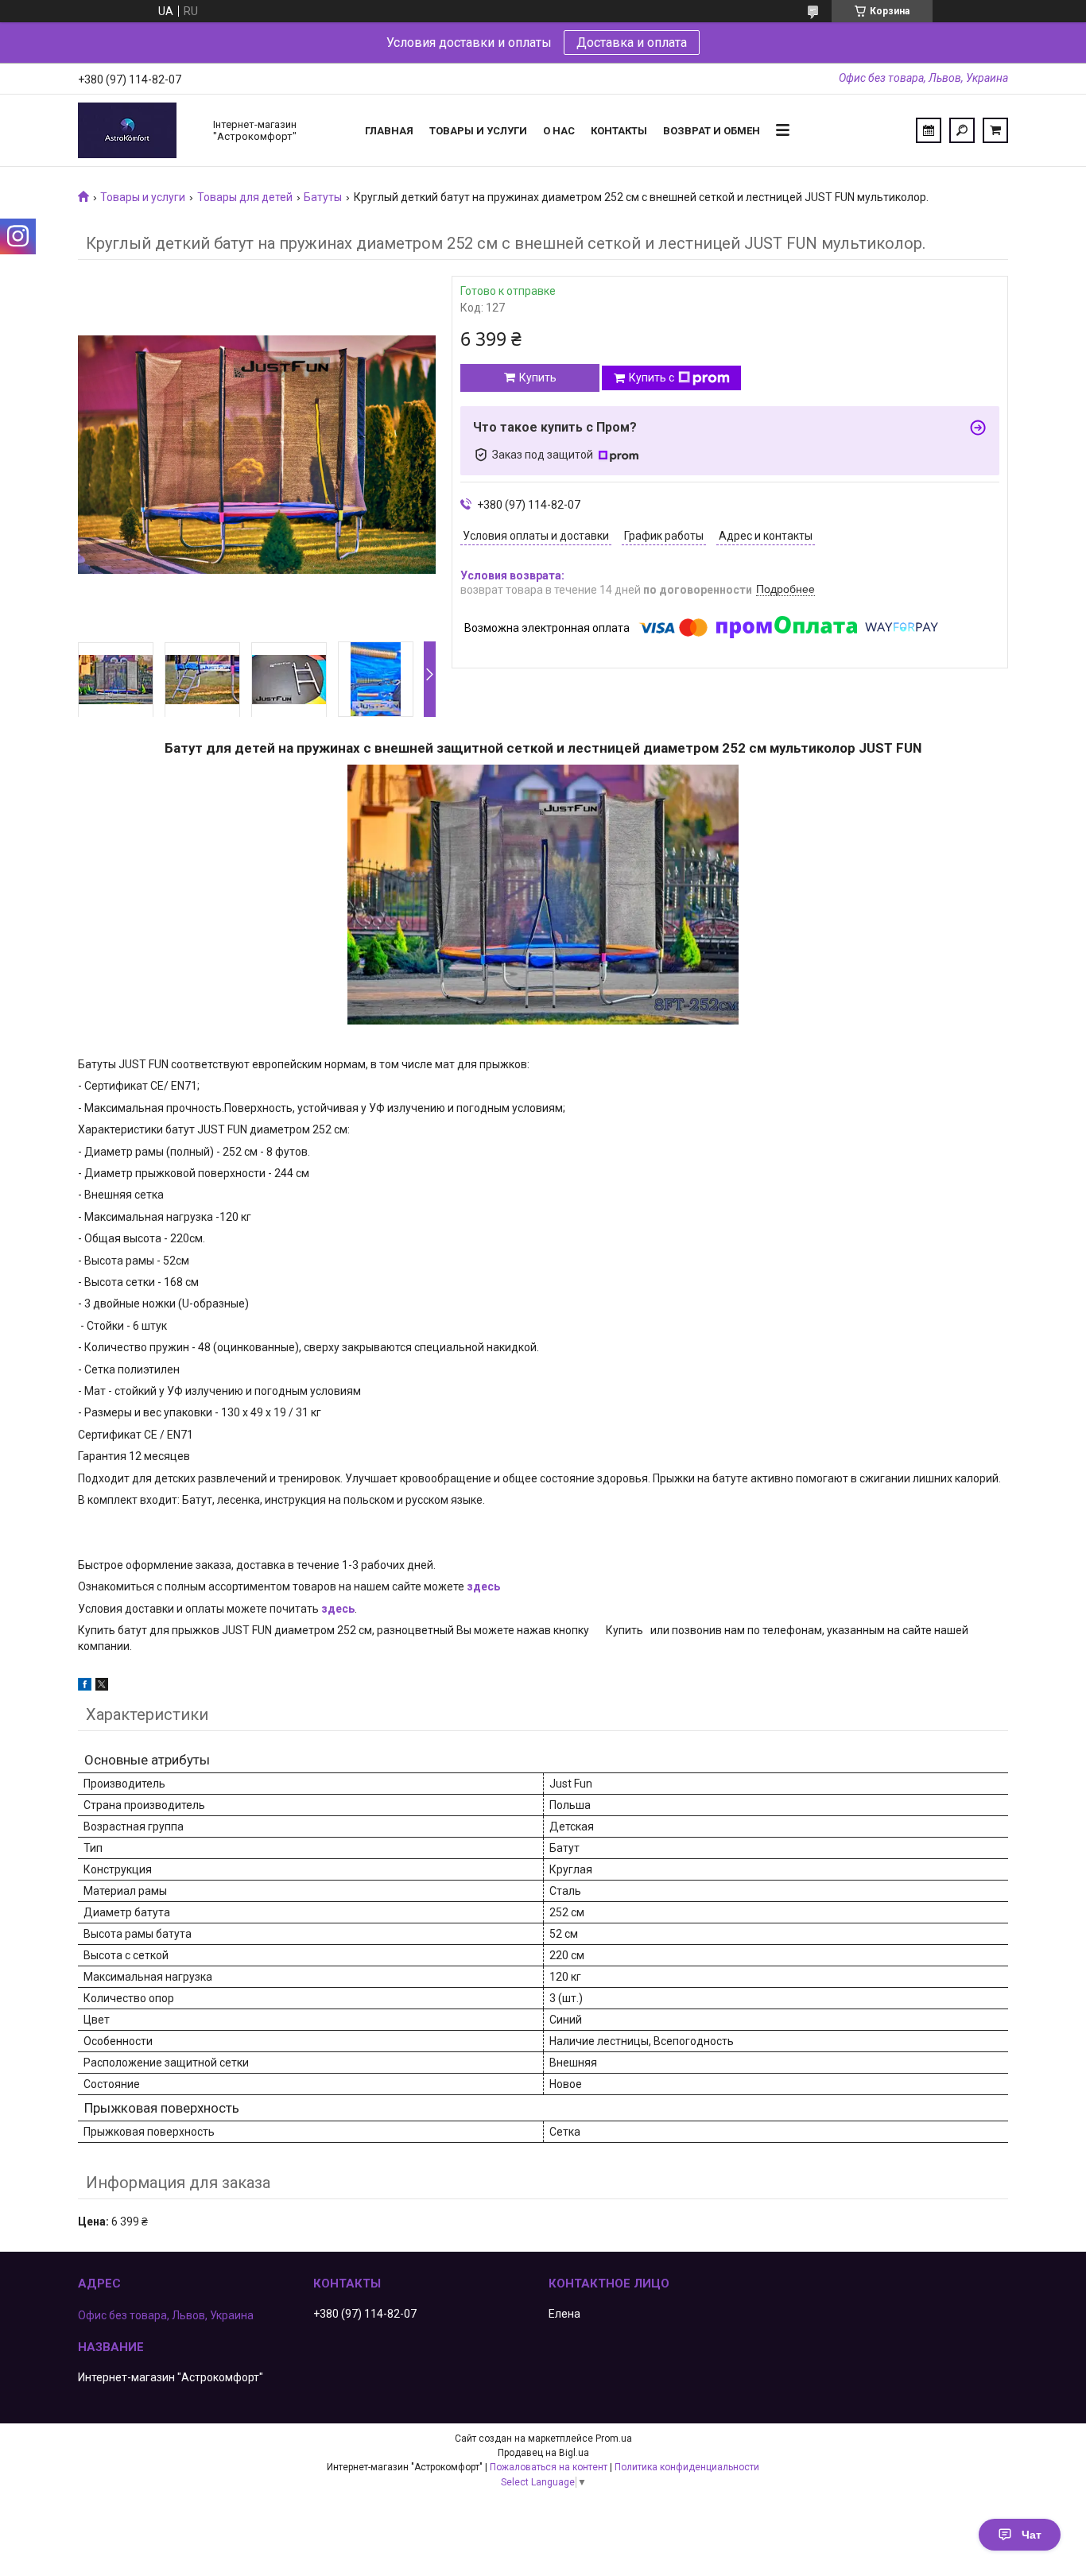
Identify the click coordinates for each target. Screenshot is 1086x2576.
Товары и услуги (478, 131)
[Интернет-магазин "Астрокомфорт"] (138, 130)
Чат (1032, 2535)
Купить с (652, 378)
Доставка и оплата (632, 43)
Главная (389, 131)
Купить (538, 378)
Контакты (619, 131)
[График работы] (929, 130)
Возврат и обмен (712, 131)
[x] (102, 1687)
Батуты (323, 197)
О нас (559, 131)
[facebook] (85, 1687)
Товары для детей (245, 197)
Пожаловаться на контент (549, 2467)
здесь (483, 1586)
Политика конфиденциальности (687, 2467)
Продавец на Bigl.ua (543, 2453)
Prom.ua (614, 2438)
